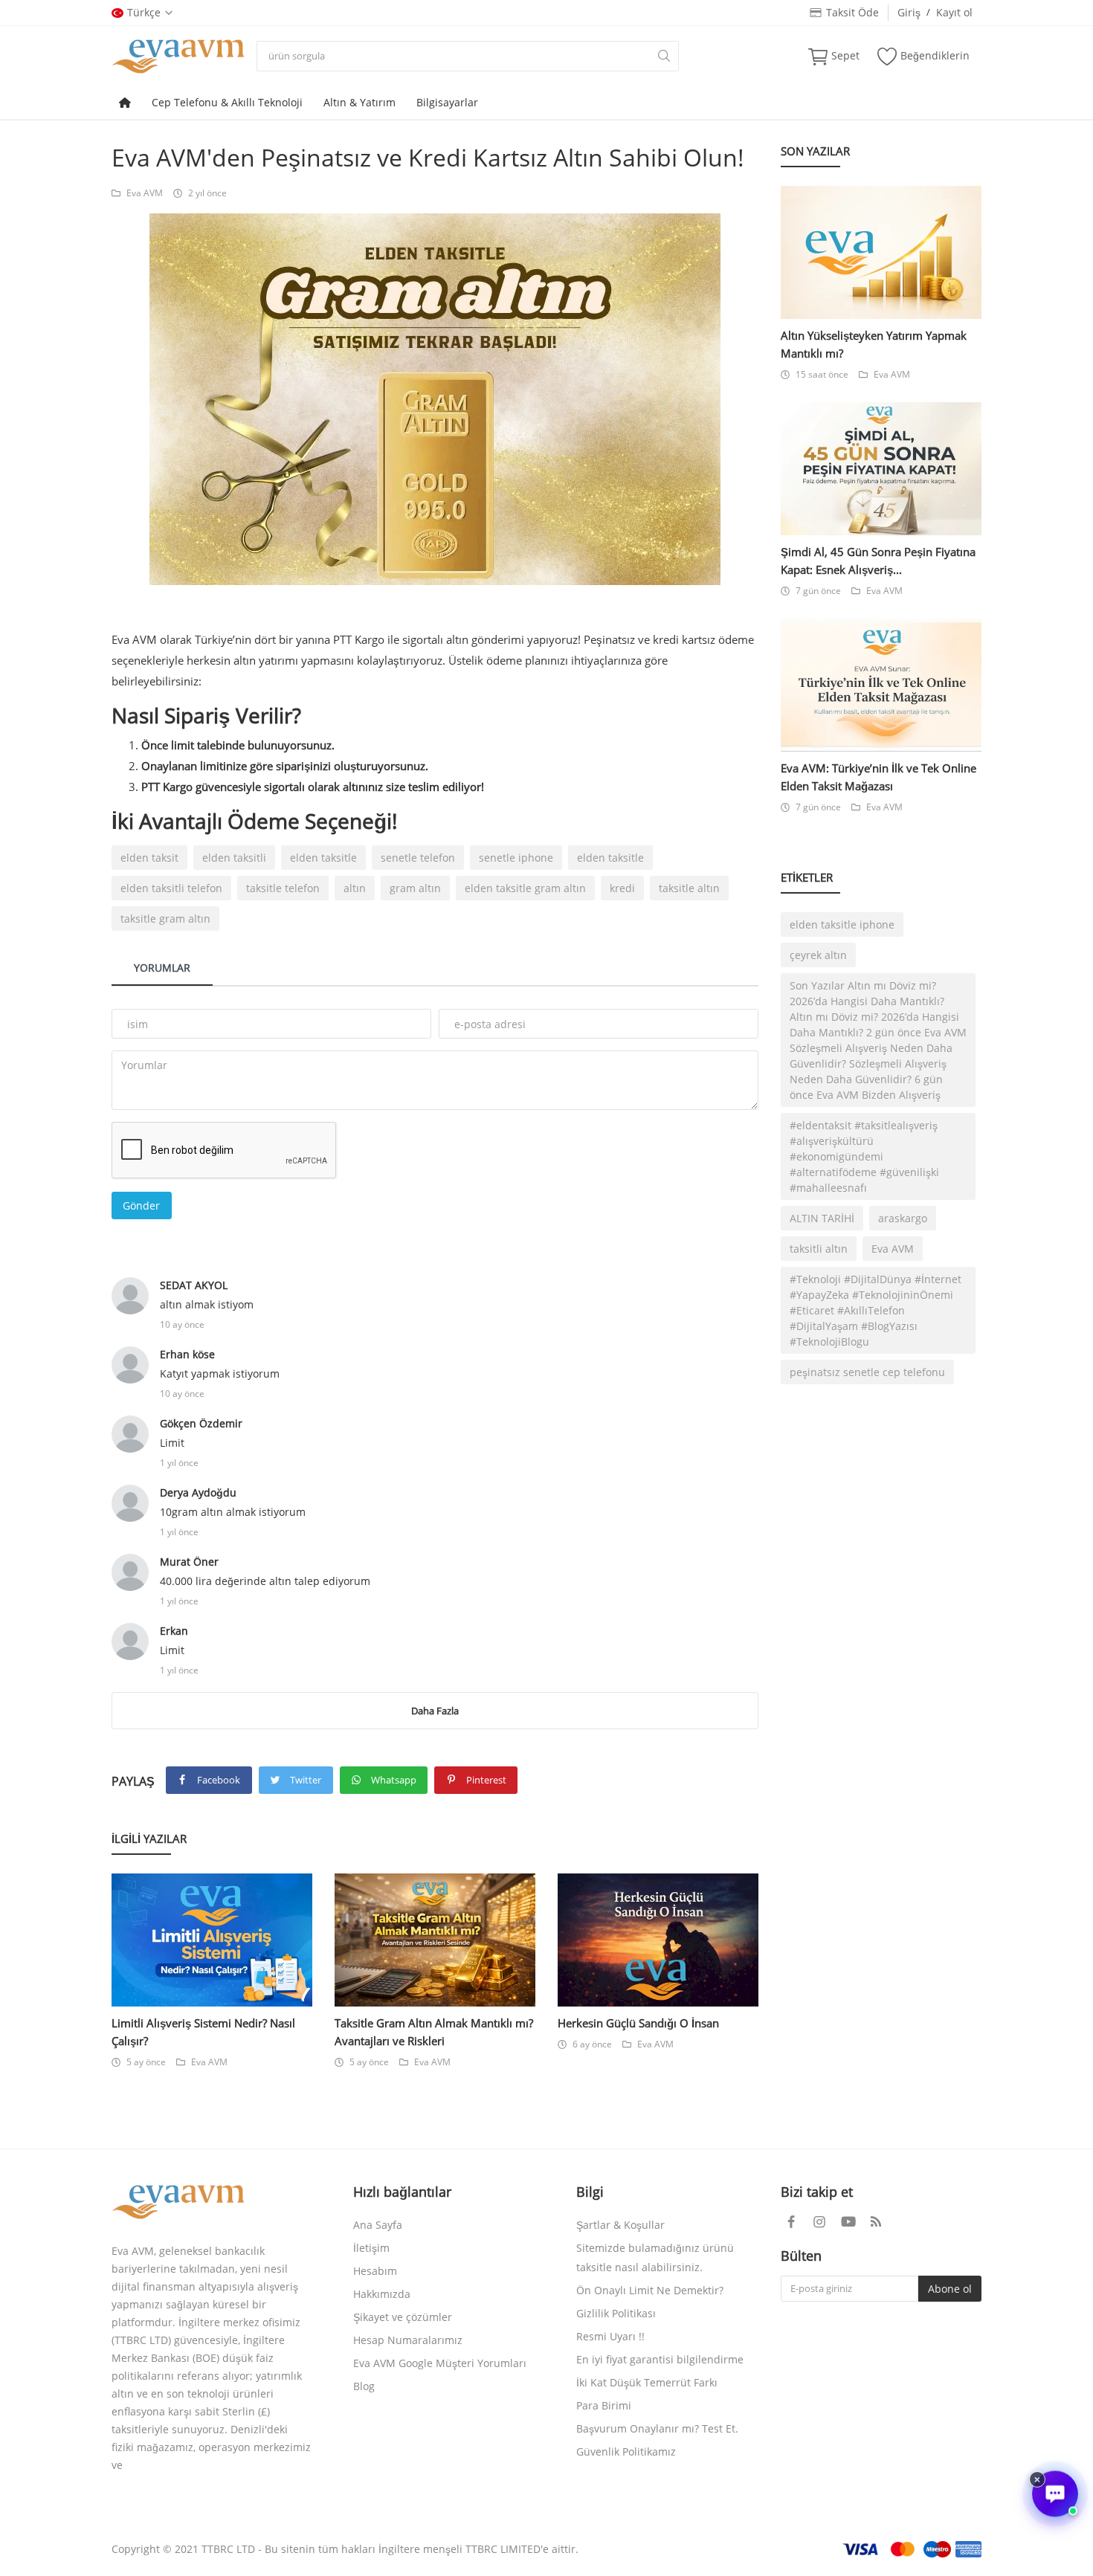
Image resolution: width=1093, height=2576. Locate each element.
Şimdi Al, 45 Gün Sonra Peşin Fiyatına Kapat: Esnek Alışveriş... (878, 561)
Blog (364, 2386)
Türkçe (144, 12)
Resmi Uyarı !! (610, 2336)
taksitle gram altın (165, 919)
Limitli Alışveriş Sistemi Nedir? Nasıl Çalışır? (203, 2032)
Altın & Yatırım (360, 102)
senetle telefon (418, 858)
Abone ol (950, 2289)
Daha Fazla (435, 1711)
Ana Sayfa (378, 2225)
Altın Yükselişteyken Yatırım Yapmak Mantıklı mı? (874, 344)
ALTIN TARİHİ (822, 1218)
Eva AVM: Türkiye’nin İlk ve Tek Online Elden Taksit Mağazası (878, 777)
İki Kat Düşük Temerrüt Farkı (647, 2382)
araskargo (903, 1218)
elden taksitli (234, 858)
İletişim (371, 2248)
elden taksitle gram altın (525, 888)
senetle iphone (516, 858)
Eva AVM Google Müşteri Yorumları (440, 2363)
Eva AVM (145, 193)
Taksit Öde (849, 12)
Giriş (909, 12)
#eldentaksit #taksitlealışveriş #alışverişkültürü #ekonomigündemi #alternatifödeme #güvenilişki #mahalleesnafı (864, 1156)
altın (355, 888)
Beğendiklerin (935, 55)
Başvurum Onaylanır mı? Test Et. (657, 2428)
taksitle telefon (283, 888)
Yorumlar (162, 968)
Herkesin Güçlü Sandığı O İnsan (638, 2023)
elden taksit (149, 858)
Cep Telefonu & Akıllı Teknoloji (227, 102)
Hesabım (375, 2271)
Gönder (141, 1205)
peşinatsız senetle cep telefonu (867, 1372)
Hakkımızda (382, 2294)
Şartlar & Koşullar (620, 2225)
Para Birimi (604, 2405)
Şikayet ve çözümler (403, 2317)
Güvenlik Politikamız (626, 2451)
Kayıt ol (954, 12)
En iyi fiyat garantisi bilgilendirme (660, 2359)
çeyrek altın (818, 955)
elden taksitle (323, 858)
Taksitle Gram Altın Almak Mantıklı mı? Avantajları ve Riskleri (434, 2032)
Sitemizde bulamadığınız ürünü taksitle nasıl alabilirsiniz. (655, 2257)
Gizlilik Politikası (616, 2313)
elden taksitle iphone (842, 924)
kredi (622, 888)
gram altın (415, 888)
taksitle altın (689, 888)
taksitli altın (819, 1249)
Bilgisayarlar (447, 102)
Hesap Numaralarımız (408, 2340)
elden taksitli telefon (171, 888)
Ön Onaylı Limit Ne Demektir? (650, 2290)
